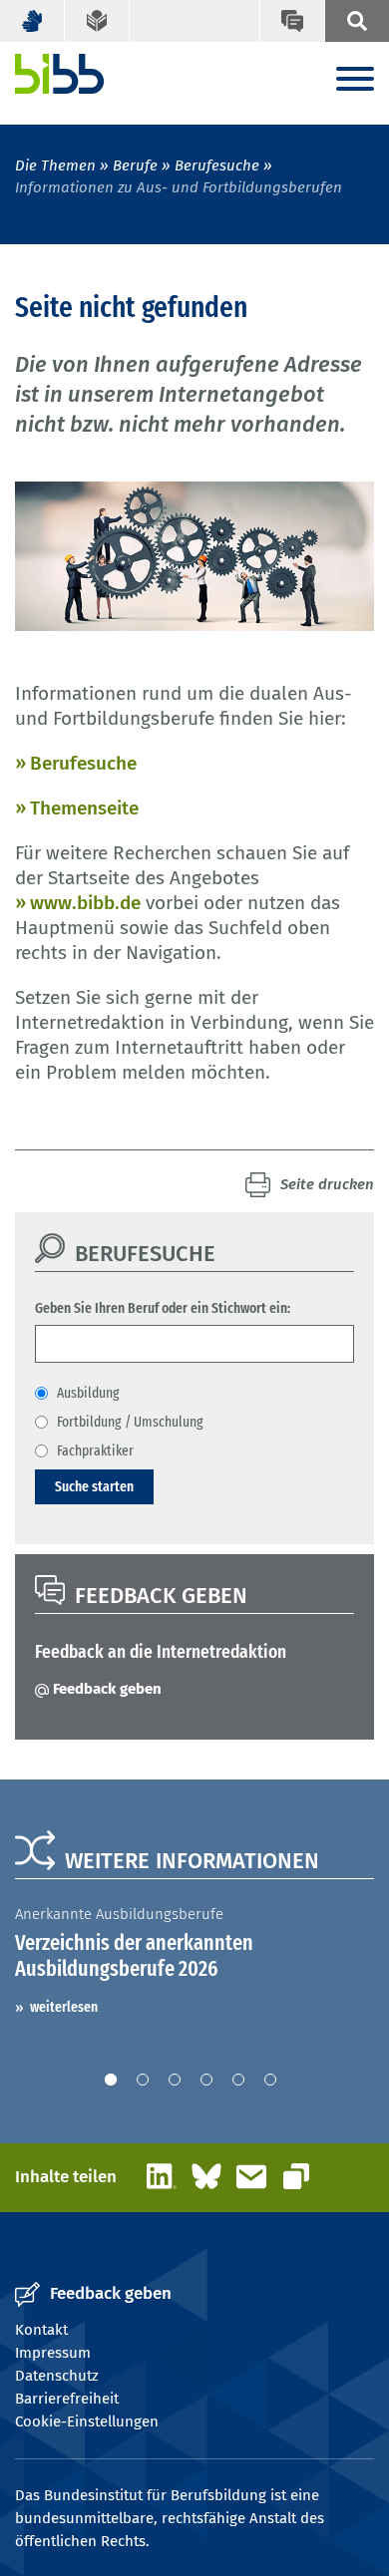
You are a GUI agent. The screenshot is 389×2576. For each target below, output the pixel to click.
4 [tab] (206, 2080)
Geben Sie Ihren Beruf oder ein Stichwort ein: (163, 1308)
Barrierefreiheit (67, 2399)
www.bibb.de (85, 903)
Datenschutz (57, 2376)
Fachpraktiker (95, 1450)
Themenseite (84, 808)
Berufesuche (217, 165)
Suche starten (94, 1486)
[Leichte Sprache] (97, 21)
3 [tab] (175, 2080)
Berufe (135, 165)
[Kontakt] (292, 21)
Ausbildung (88, 1393)
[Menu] (355, 80)
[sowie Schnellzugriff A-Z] (357, 21)
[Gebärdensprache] (32, 21)
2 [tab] (143, 2080)
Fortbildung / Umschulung (130, 1422)
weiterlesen (64, 2007)
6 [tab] (270, 2080)
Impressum (53, 2353)
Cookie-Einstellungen (87, 2421)
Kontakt (41, 2330)
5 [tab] (238, 2080)
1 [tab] (111, 2080)
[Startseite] (60, 74)
